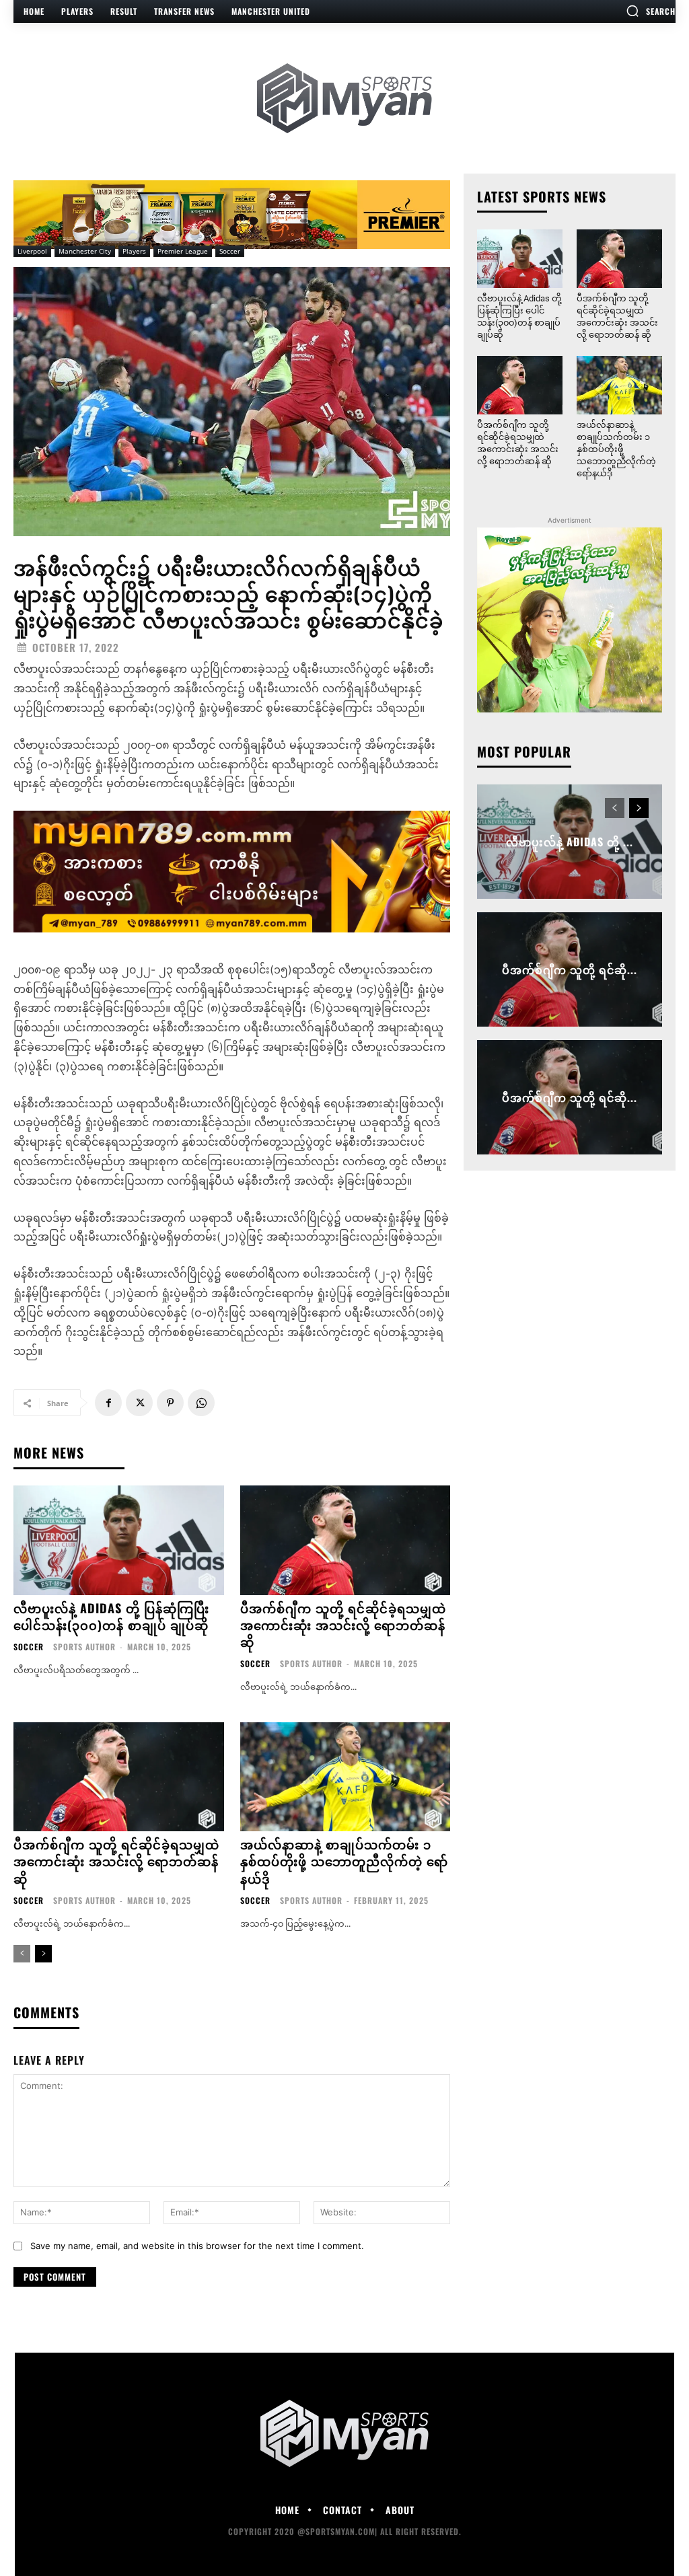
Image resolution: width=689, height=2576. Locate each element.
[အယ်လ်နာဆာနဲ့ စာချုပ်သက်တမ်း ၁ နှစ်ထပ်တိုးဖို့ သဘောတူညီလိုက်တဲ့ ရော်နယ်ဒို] (346, 1777)
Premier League (183, 251)
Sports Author (84, 1647)
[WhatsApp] (201, 1403)
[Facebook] (108, 1403)
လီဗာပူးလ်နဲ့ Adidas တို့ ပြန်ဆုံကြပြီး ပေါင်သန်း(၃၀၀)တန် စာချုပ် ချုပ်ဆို (111, 1616)
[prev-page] (22, 1954)
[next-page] (43, 1954)
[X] (139, 1403)
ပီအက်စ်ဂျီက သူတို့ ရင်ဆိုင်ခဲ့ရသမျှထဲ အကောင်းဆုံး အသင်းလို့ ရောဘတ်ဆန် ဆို (343, 1625)
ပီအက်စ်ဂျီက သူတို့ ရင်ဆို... (570, 969)
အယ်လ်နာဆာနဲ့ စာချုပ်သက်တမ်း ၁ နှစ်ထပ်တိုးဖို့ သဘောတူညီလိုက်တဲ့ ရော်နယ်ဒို (344, 1861)
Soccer (230, 251)
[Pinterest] (170, 1403)
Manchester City (85, 251)
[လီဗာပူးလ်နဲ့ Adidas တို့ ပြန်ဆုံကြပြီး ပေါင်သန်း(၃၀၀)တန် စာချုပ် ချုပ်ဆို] (119, 1540)
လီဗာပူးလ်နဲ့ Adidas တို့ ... (570, 842)
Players (134, 251)
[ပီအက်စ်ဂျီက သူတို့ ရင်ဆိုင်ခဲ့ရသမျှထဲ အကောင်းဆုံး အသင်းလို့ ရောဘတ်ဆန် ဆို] (346, 1540)
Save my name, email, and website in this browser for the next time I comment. (197, 2246)
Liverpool (32, 251)
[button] (651, 11)
